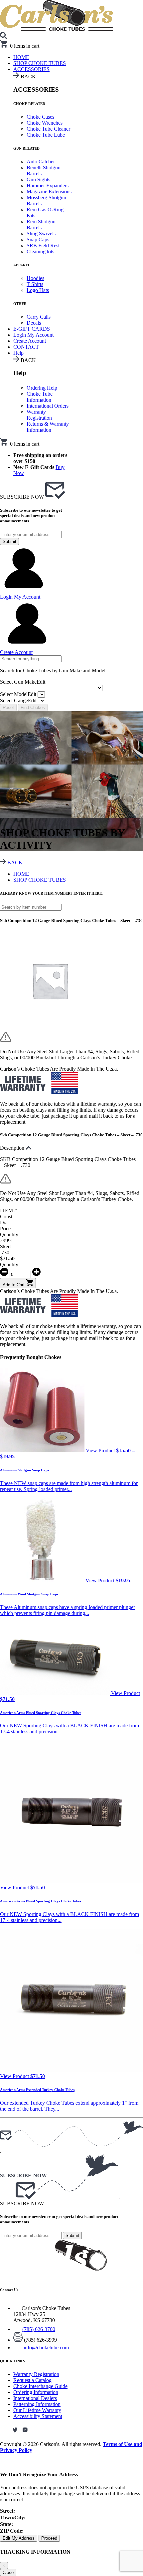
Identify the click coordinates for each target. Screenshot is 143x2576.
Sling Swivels (41, 233)
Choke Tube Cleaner (48, 129)
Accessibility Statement (38, 2416)
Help (18, 353)
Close (8, 2572)
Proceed (49, 2538)
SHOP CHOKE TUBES (40, 63)
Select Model (18, 694)
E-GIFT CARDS (32, 329)
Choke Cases (40, 117)
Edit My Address (19, 2538)
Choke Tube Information (40, 397)
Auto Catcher (41, 161)
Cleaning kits (40, 251)
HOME (21, 874)
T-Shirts (35, 284)
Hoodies (35, 278)
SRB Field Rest (43, 245)
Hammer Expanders (48, 185)
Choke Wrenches (45, 123)
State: (6, 2524)
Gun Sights (38, 179)
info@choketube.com (46, 2347)
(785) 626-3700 (39, 2329)
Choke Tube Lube (46, 135)
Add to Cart (14, 1285)
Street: (7, 2511)
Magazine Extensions (49, 191)
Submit (9, 541)
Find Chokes (33, 707)
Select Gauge (18, 700)
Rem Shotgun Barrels (41, 224)
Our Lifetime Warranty (37, 2410)
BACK (14, 862)
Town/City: (13, 2517)
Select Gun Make (23, 682)
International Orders (48, 406)
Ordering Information (36, 2392)
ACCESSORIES (31, 69)
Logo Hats (38, 290)
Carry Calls (39, 317)
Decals (34, 323)
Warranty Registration (39, 415)
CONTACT (26, 347)
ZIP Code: (12, 2531)
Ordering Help (42, 388)
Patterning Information (37, 2404)
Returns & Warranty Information (48, 427)
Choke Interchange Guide (40, 2386)
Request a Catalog (32, 2380)
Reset (8, 707)
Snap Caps (38, 239)
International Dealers (35, 2398)
